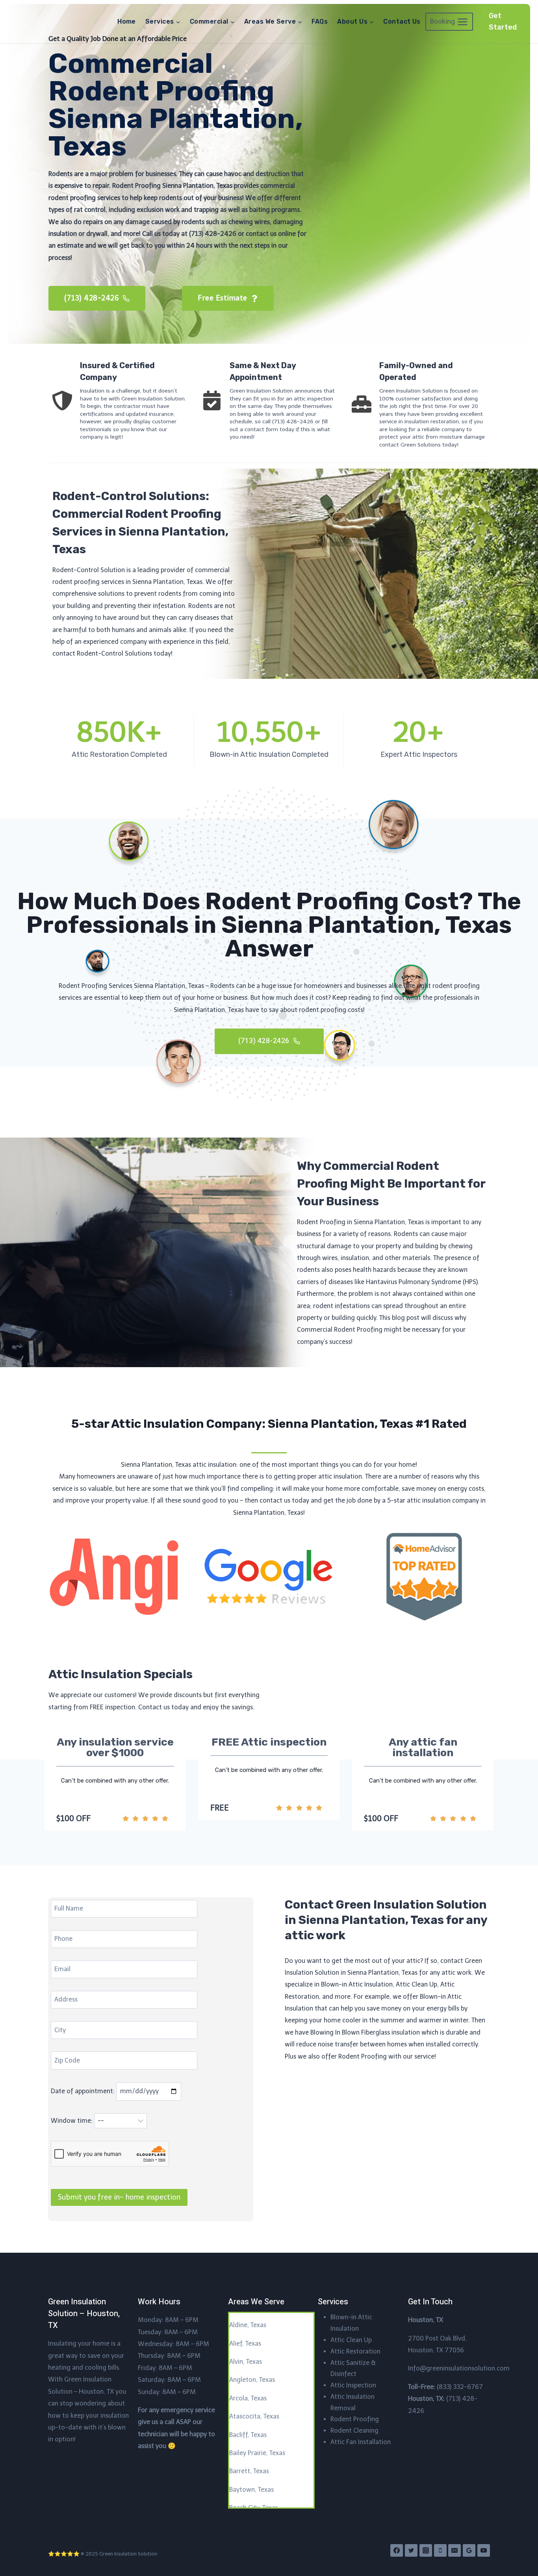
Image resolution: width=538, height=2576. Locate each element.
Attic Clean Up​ (351, 2340)
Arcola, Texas (248, 2398)
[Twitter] (411, 2550)
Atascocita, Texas (254, 2416)
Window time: (72, 2121)
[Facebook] (397, 2550)
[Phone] (440, 2550)
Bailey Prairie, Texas (257, 2453)
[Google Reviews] (469, 2550)
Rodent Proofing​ (355, 2419)
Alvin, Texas (246, 2362)
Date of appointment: (83, 2091)
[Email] (455, 2550)
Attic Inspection (353, 2385)
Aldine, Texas (248, 2325)
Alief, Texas (245, 2343)
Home (127, 21)
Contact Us (402, 21)
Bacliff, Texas (248, 2435)
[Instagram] (426, 2550)
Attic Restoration (355, 2351)
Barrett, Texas (249, 2471)
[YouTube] (484, 2550)
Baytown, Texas (251, 2490)
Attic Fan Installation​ (361, 2442)
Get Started (503, 21)
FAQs (320, 21)
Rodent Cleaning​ (354, 2431)
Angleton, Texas (252, 2380)
